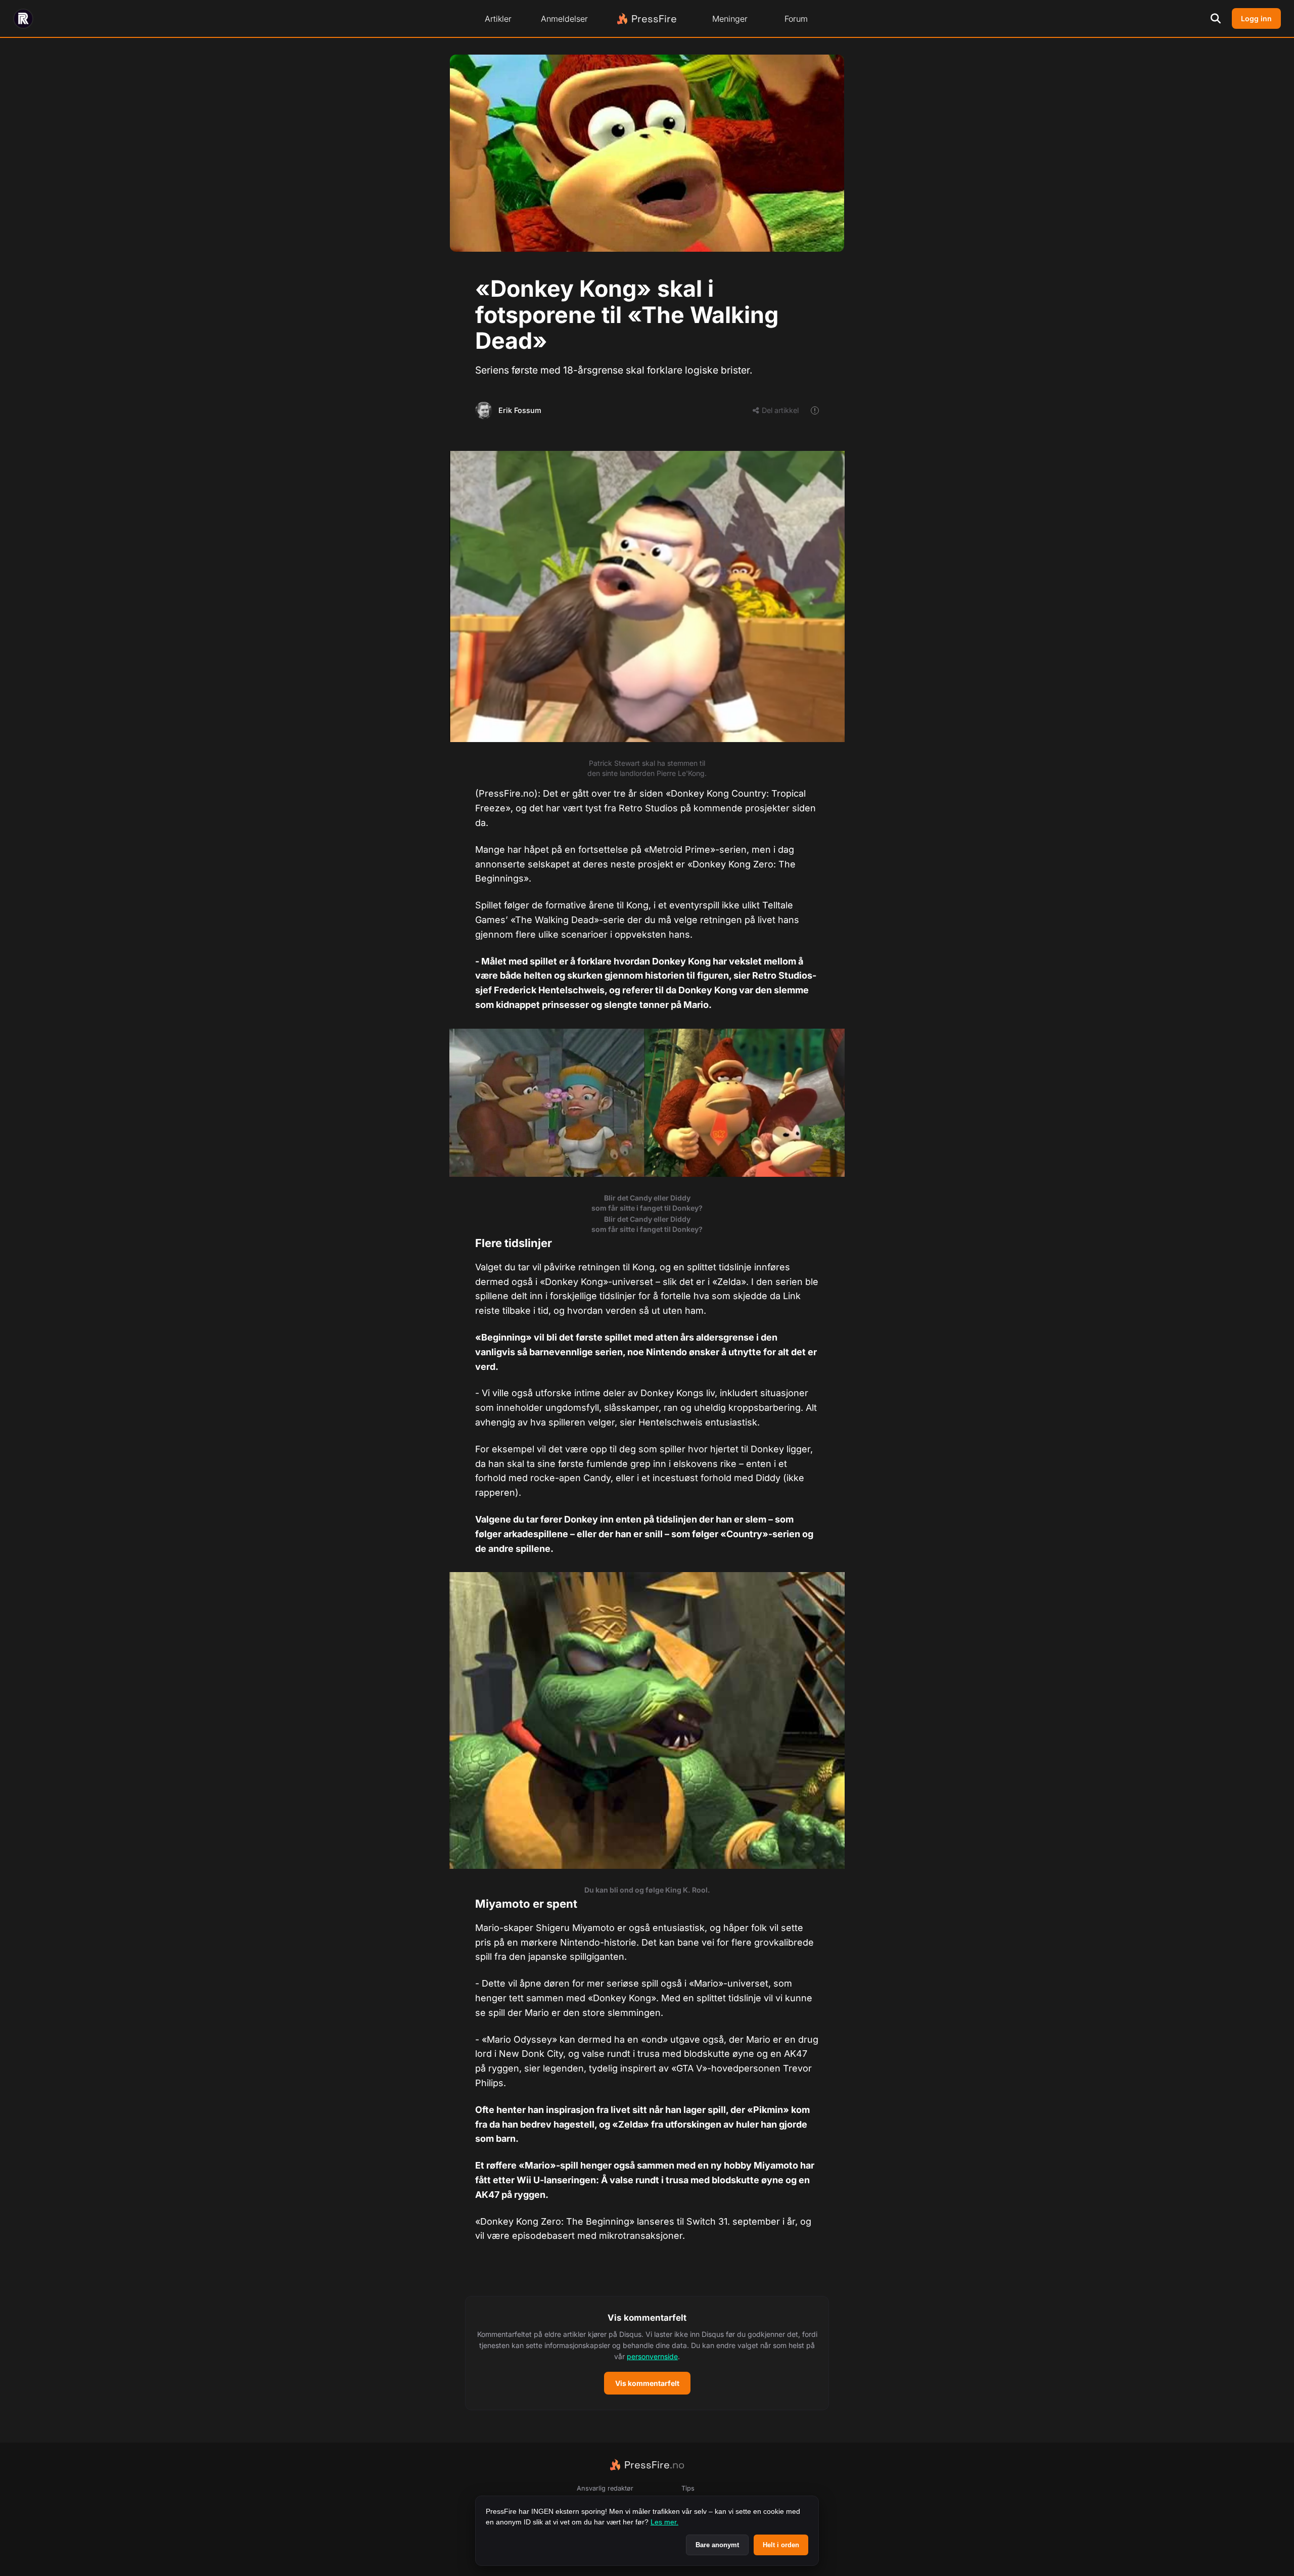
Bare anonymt (717, 2545)
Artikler (498, 19)
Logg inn (1256, 18)
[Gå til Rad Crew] (23, 19)
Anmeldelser (564, 19)
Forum (796, 19)
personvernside (652, 2356)
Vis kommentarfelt (647, 2383)
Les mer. (664, 2522)
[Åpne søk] (1216, 19)
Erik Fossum (520, 410)
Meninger (730, 19)
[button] (647, 2353)
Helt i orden (781, 2545)
